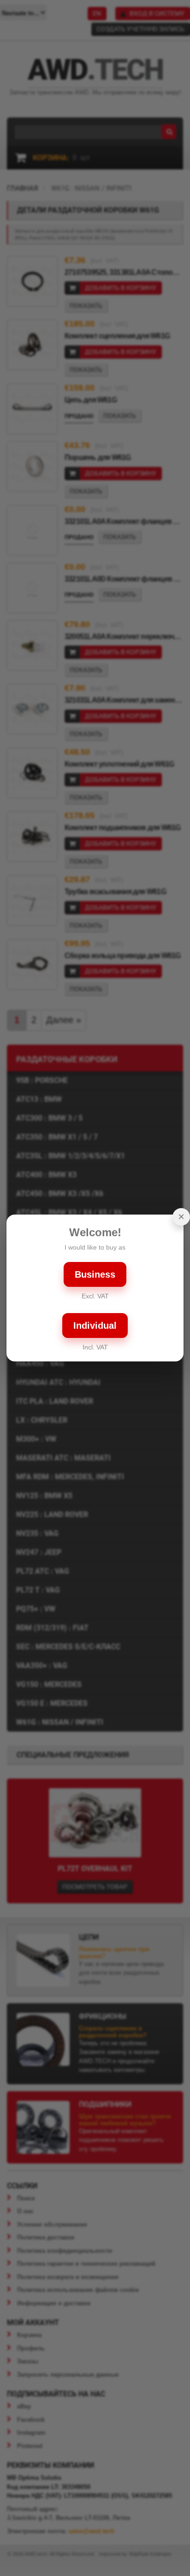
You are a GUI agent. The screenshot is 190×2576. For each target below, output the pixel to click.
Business (95, 1274)
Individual (95, 1326)
